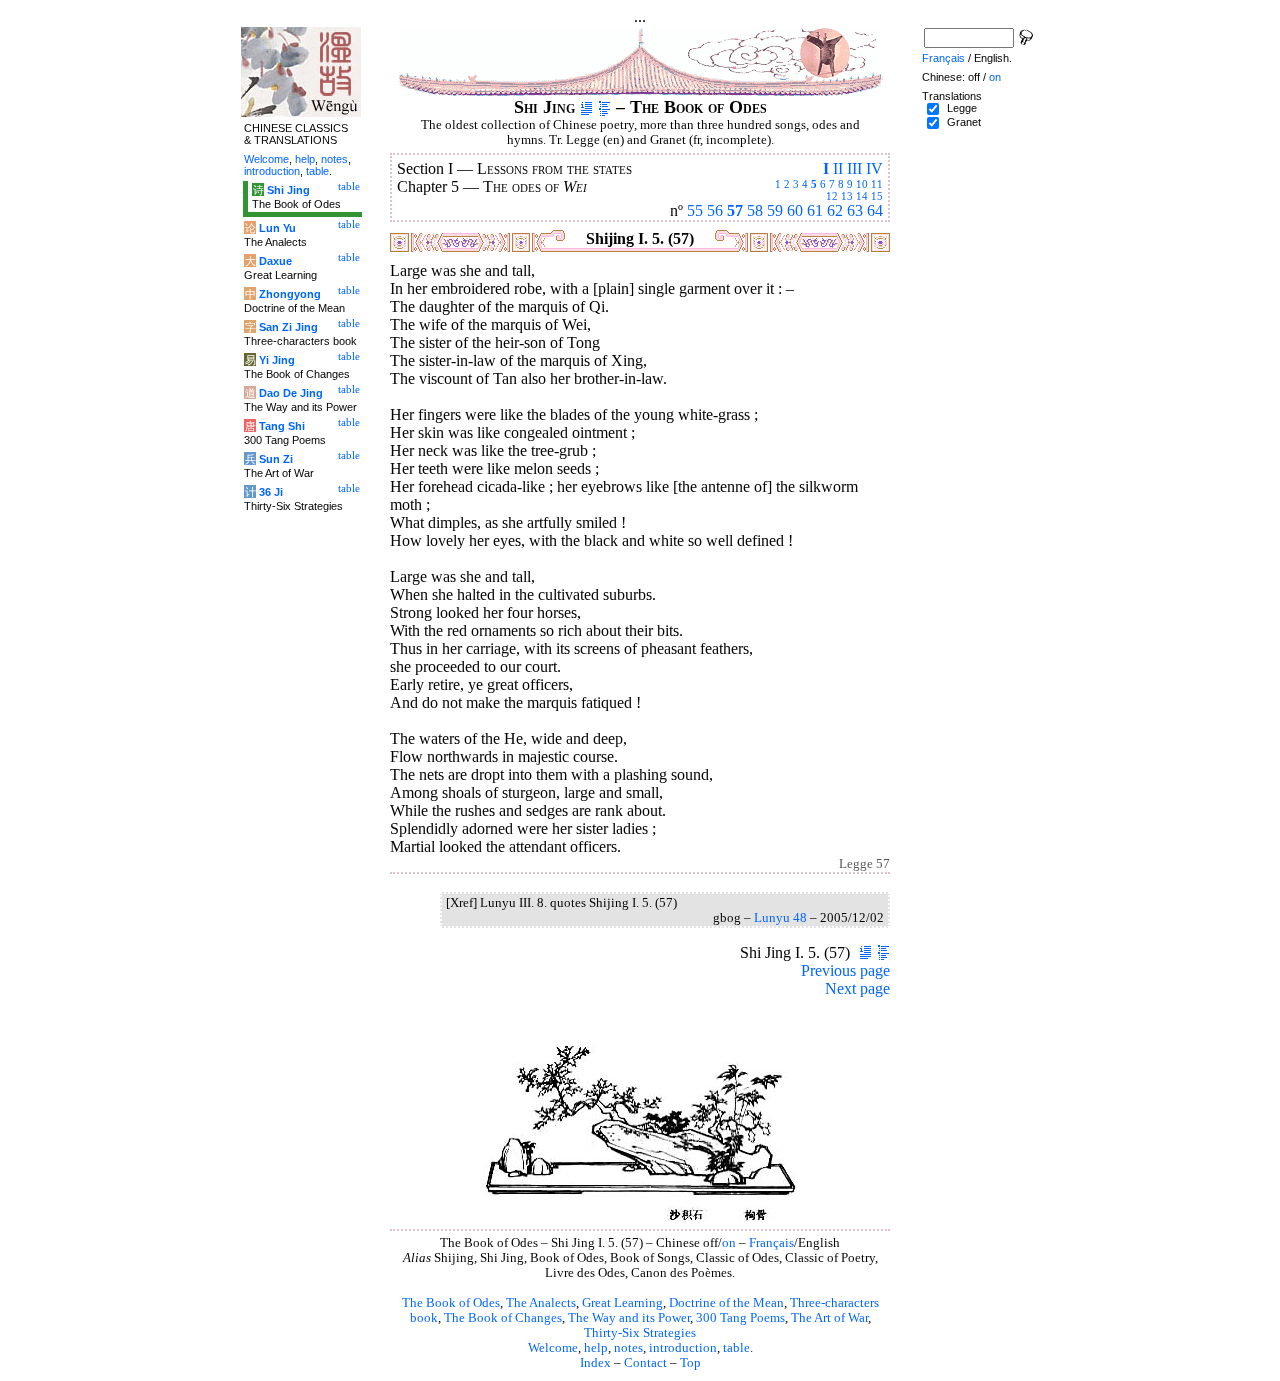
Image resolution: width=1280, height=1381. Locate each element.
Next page (857, 988)
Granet (964, 122)
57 (735, 210)
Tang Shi (282, 426)
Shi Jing (288, 190)
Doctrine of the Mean (726, 1303)
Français (771, 1243)
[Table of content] (604, 107)
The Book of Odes (451, 1303)
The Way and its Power (629, 1318)
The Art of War (829, 1318)
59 (775, 210)
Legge (962, 108)
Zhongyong (290, 294)
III (854, 168)
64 (875, 210)
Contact (645, 1363)
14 (862, 196)
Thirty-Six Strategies (640, 1333)
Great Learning (622, 1303)
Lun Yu (277, 228)
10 (862, 184)
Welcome (553, 1348)
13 (847, 196)
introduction (683, 1348)
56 (715, 210)
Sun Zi (276, 459)
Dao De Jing (291, 393)
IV (874, 168)
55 (695, 210)
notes (628, 1348)
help (596, 1348)
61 (815, 210)
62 (835, 210)
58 (755, 210)
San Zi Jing (288, 327)
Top (690, 1363)
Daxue (275, 261)
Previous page (845, 970)
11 (877, 184)
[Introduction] (586, 107)
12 (832, 196)
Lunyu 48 (780, 918)
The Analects (541, 1303)
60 (795, 210)
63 (855, 210)
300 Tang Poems (740, 1318)
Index (595, 1363)
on (729, 1243)
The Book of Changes (503, 1318)
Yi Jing (277, 360)
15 (877, 196)
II (838, 168)
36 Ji (271, 492)
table (736, 1348)
